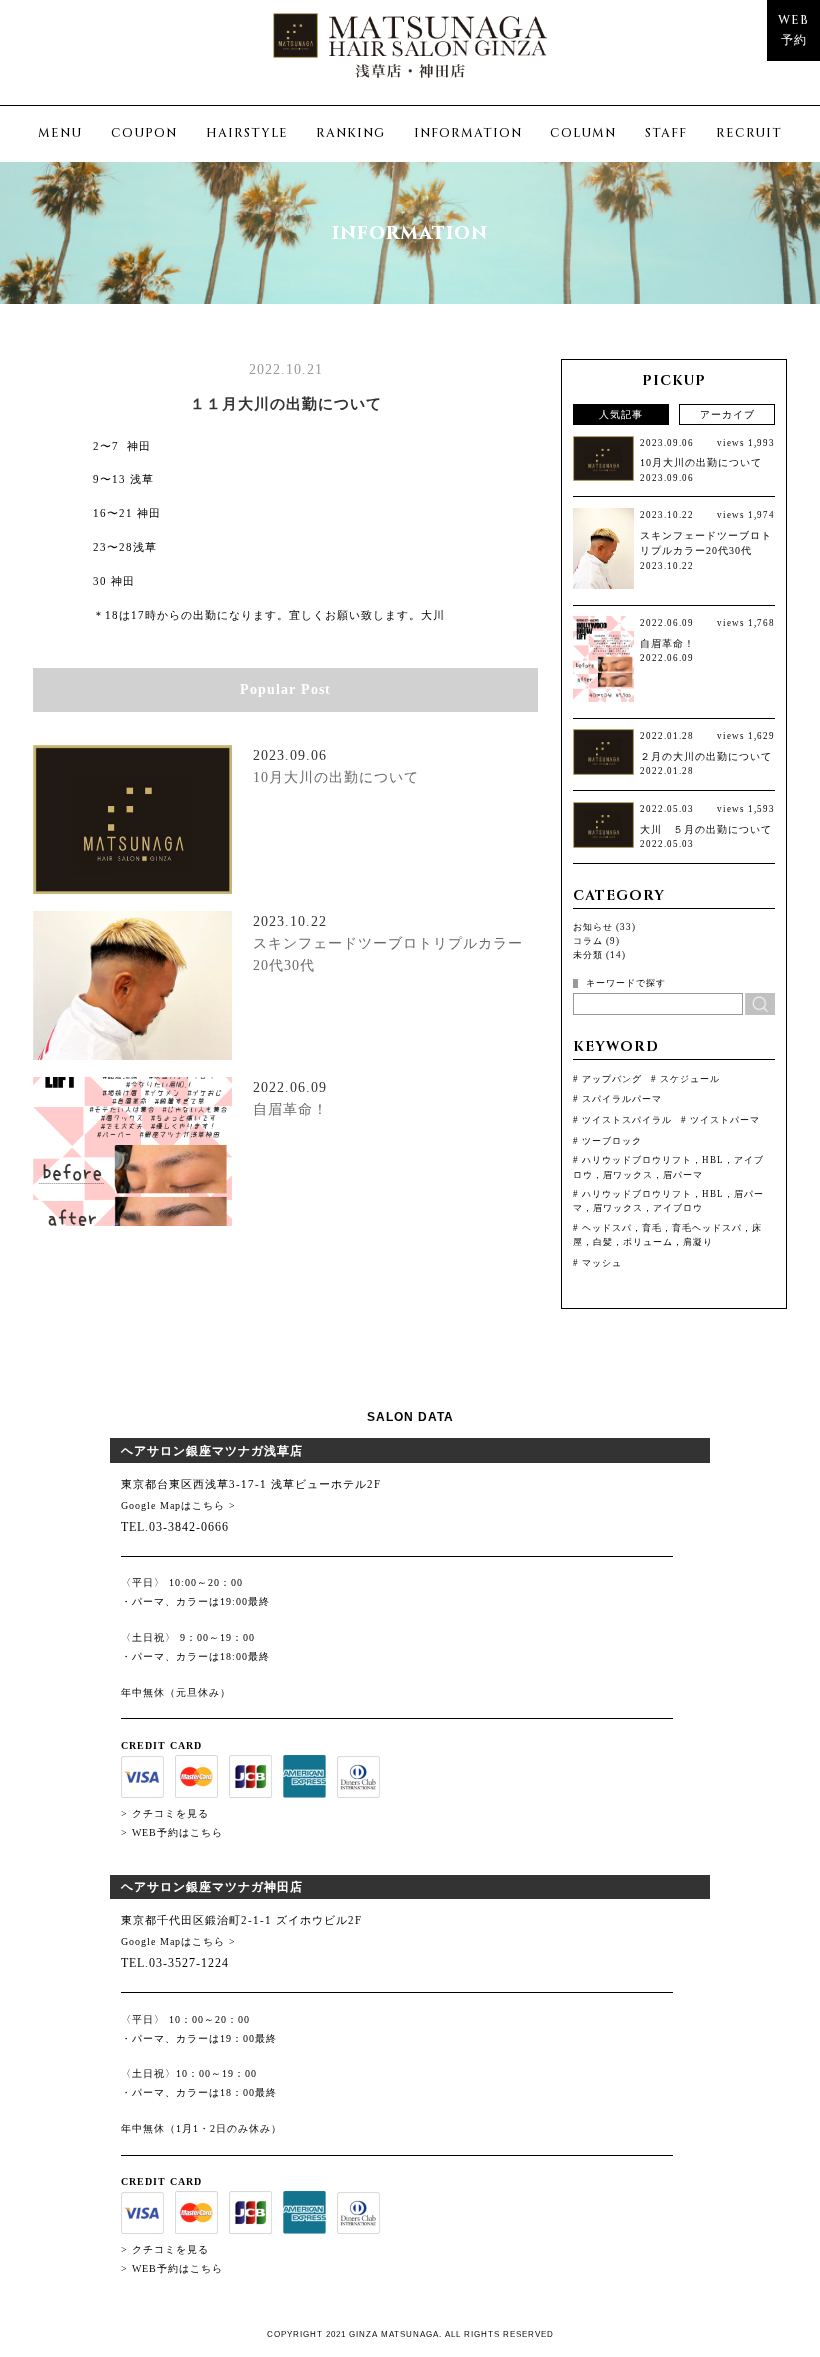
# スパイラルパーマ (617, 1099)
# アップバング (607, 1079)
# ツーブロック (607, 1141)
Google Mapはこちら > (178, 1505)
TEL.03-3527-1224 (175, 1963)
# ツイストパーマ (720, 1120)
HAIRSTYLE (247, 133)
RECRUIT (749, 133)
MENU (60, 133)
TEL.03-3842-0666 (175, 1527)
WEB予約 (793, 30)
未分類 (588, 955)
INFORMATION (468, 133)
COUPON (144, 133)
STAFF (666, 133)
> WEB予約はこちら (172, 1832)
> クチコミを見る (165, 1813)
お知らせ (593, 927)
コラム (588, 941)
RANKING (350, 133)
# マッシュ (597, 1263)
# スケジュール (685, 1079)
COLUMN (583, 133)
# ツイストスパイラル (622, 1120)
